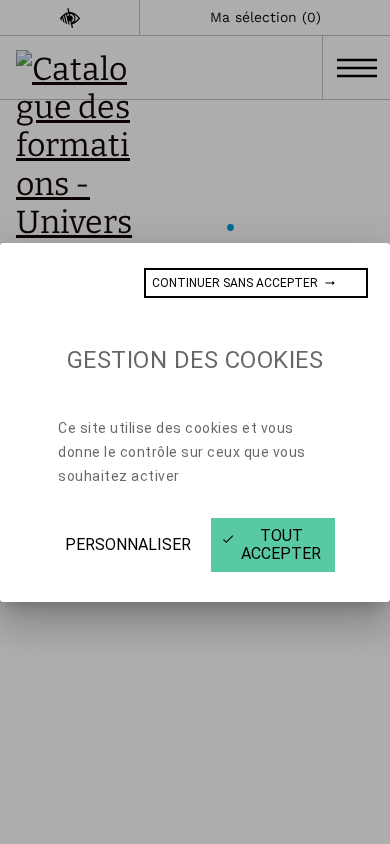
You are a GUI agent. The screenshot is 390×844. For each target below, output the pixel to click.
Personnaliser (128, 544)
